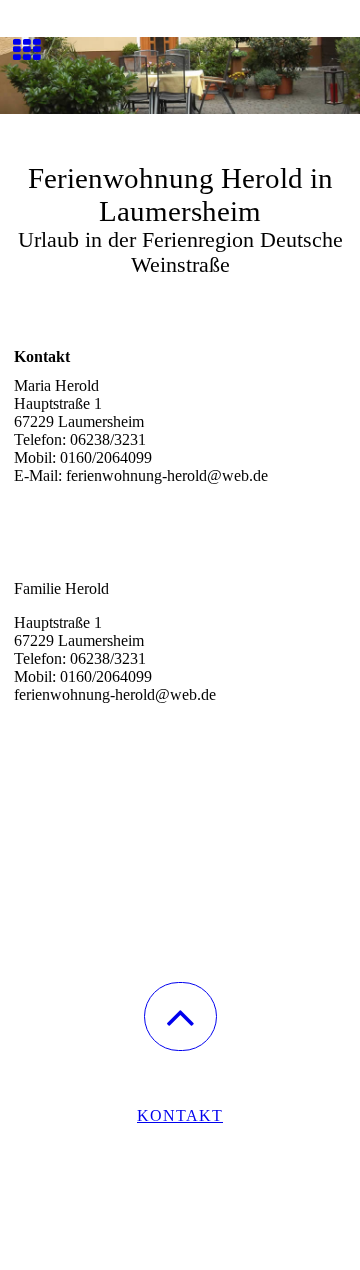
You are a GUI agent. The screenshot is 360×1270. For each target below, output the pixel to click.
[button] (180, 1016)
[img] (180, 75)
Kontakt (180, 1115)
